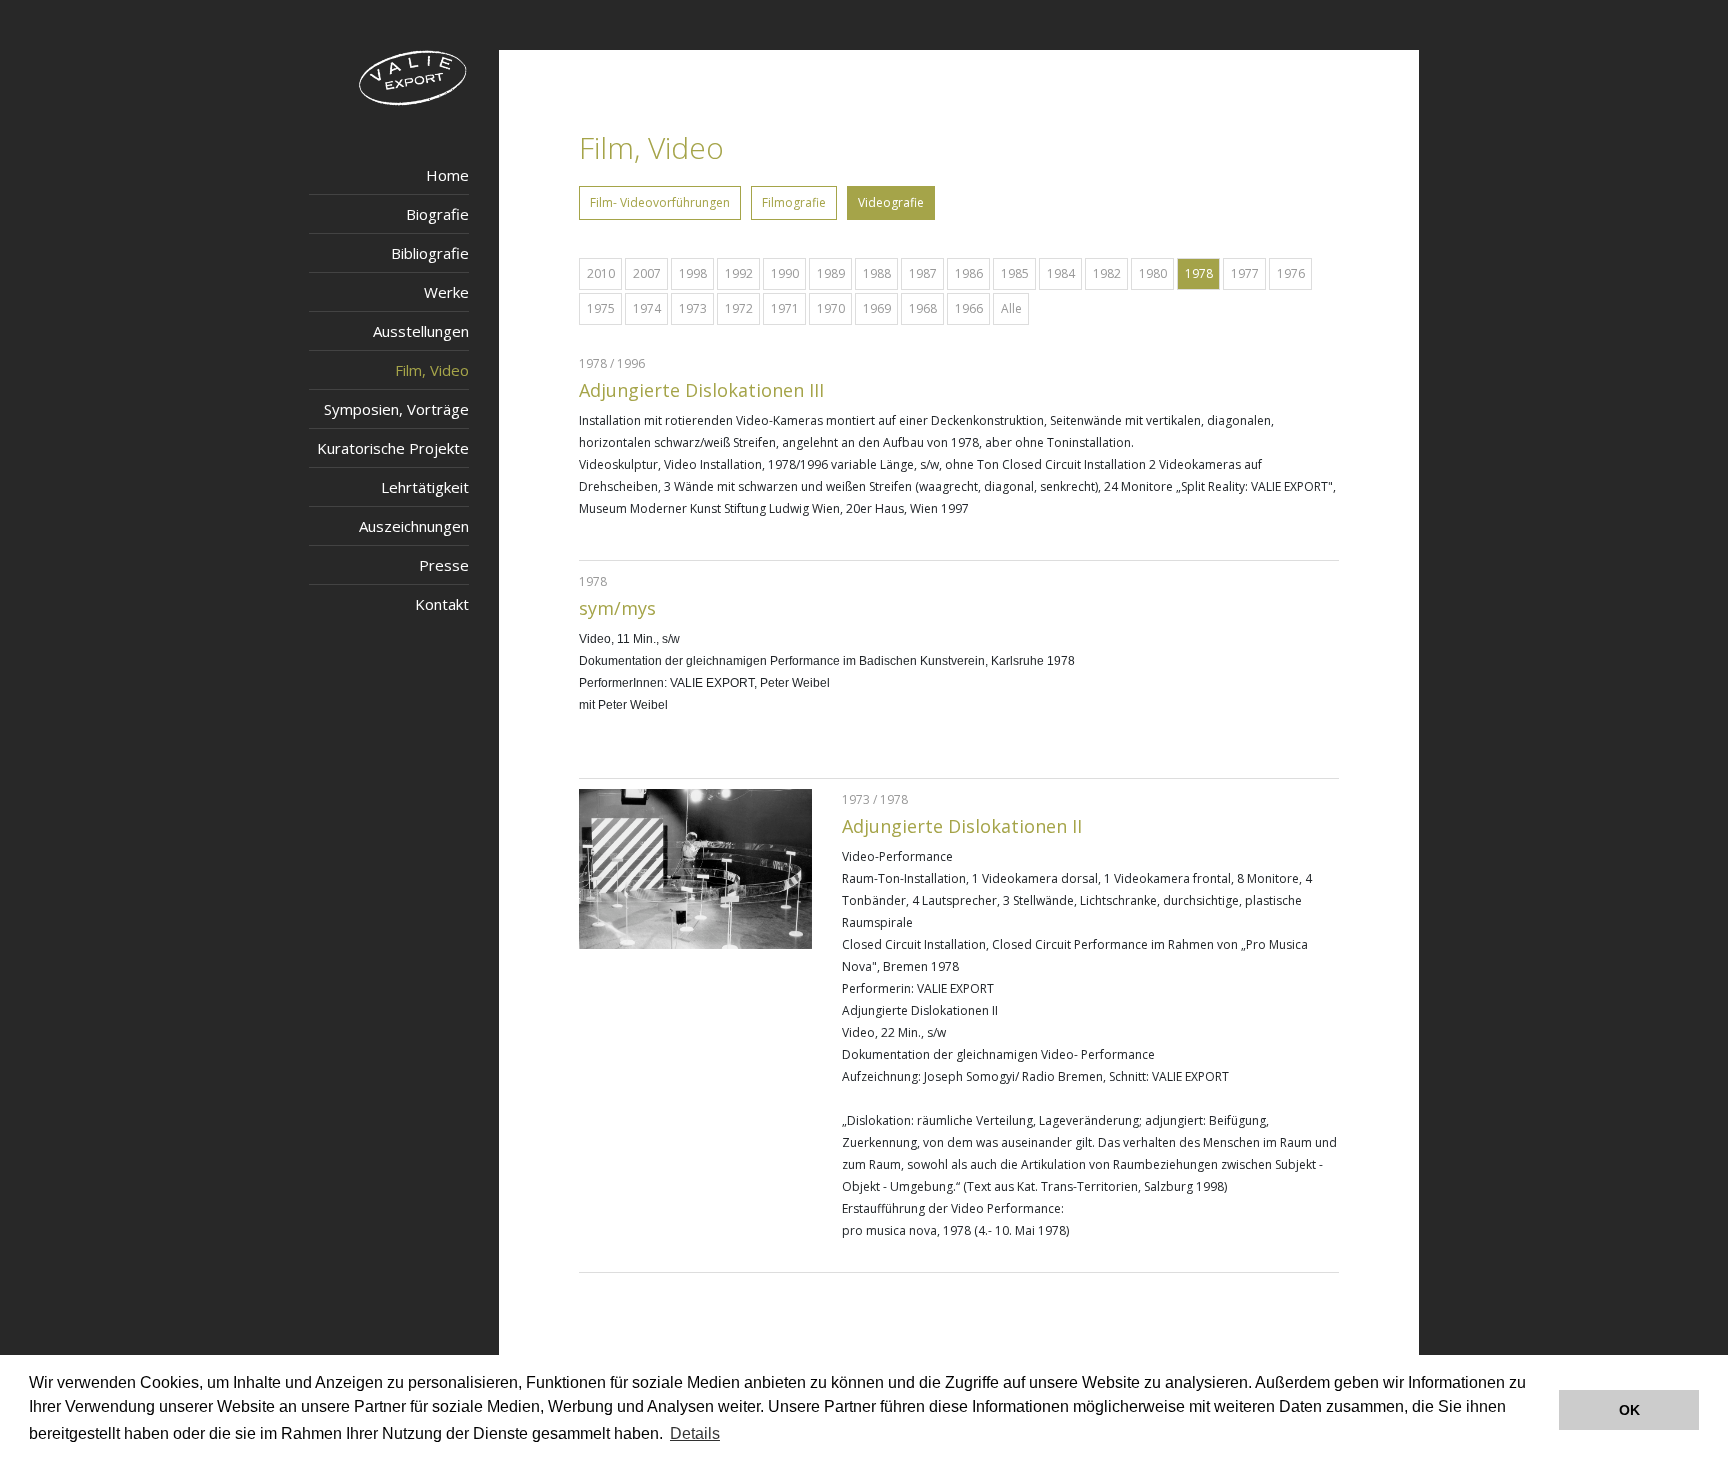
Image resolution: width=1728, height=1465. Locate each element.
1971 (785, 308)
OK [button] (1629, 1410)
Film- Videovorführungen (660, 202)
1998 (693, 273)
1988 (877, 273)
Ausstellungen (421, 331)
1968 (923, 308)
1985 (1015, 273)
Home (447, 175)
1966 (969, 308)
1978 (1199, 273)
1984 (1061, 273)
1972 (739, 308)
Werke (446, 292)
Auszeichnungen (414, 526)
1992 (739, 273)
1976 (1291, 273)
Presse (444, 565)
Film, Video (432, 370)
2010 (601, 273)
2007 (647, 273)
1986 (969, 273)
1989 (831, 273)
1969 (877, 308)
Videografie (891, 202)
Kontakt (442, 604)
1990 (785, 273)
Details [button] (695, 1433)
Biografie (437, 214)
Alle (1011, 308)
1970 (831, 308)
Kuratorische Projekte (393, 448)
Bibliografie (430, 253)
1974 (647, 308)
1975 (601, 308)
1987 (923, 273)
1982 (1107, 273)
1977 (1245, 273)
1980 (1153, 273)
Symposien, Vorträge (396, 409)
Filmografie (794, 202)
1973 (693, 308)
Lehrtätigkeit (425, 487)
